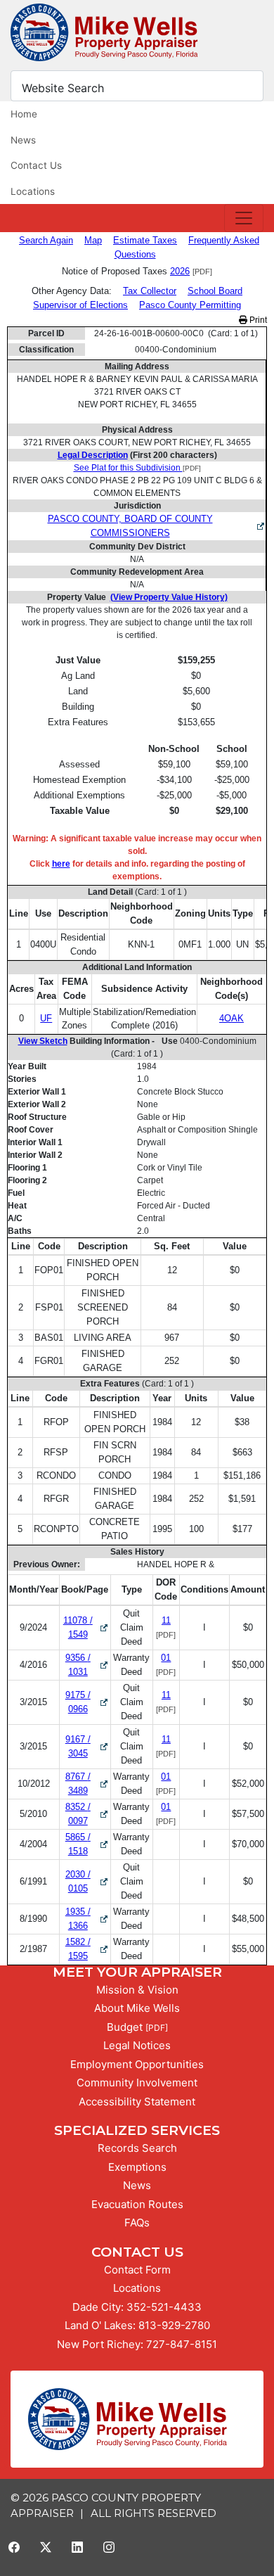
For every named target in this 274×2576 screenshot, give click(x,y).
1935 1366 (87, 1919)
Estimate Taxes (145, 240)
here (61, 864)
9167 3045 (87, 1746)
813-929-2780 (174, 2325)
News (23, 140)
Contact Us (36, 165)
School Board (215, 291)
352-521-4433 (164, 2307)
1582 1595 (87, 1949)
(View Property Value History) (169, 597)
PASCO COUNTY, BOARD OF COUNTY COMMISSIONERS (130, 526)
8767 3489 (87, 1784)
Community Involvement (137, 2083)
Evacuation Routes (137, 2204)
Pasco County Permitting (190, 305)
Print (257, 320)
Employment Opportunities (137, 2064)
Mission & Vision (137, 1990)
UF (46, 1018)
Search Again (46, 240)
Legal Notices (137, 2045)
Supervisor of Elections (80, 305)
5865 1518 (87, 1844)
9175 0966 (87, 1702)
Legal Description (93, 455)
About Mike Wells (137, 2008)
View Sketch (43, 1041)
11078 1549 (86, 1627)
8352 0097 (87, 1814)
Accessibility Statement (137, 2102)
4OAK (231, 1018)
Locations (33, 191)
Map (93, 240)
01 (166, 1658)
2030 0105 (87, 1881)
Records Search (137, 2148)
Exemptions (137, 2167)
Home (24, 114)
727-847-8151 (182, 2344)
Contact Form (137, 2270)
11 (166, 1620)
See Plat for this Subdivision (128, 468)
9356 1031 (87, 1665)
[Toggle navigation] (244, 218)
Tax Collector (150, 291)
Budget (125, 2027)
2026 (180, 271)
